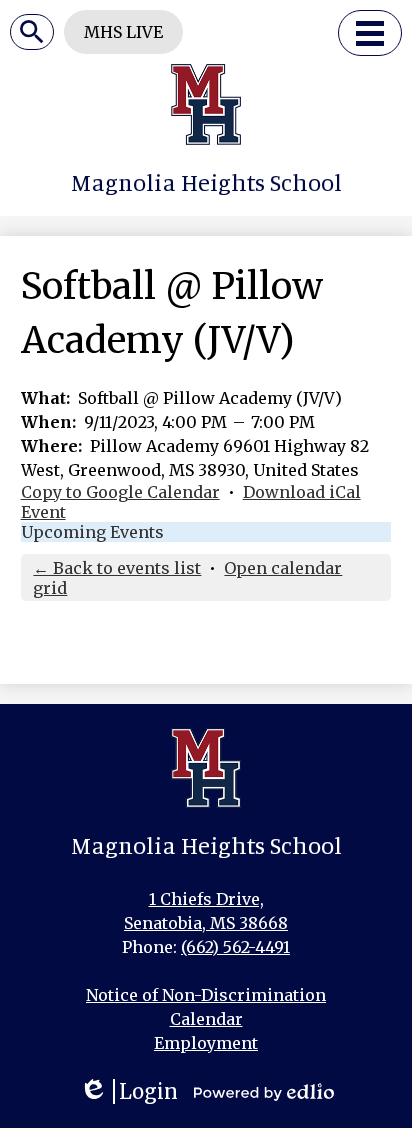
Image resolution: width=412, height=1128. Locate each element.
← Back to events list (117, 568)
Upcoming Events (92, 532)
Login (128, 1091)
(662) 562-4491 (235, 947)
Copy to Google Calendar (120, 492)
